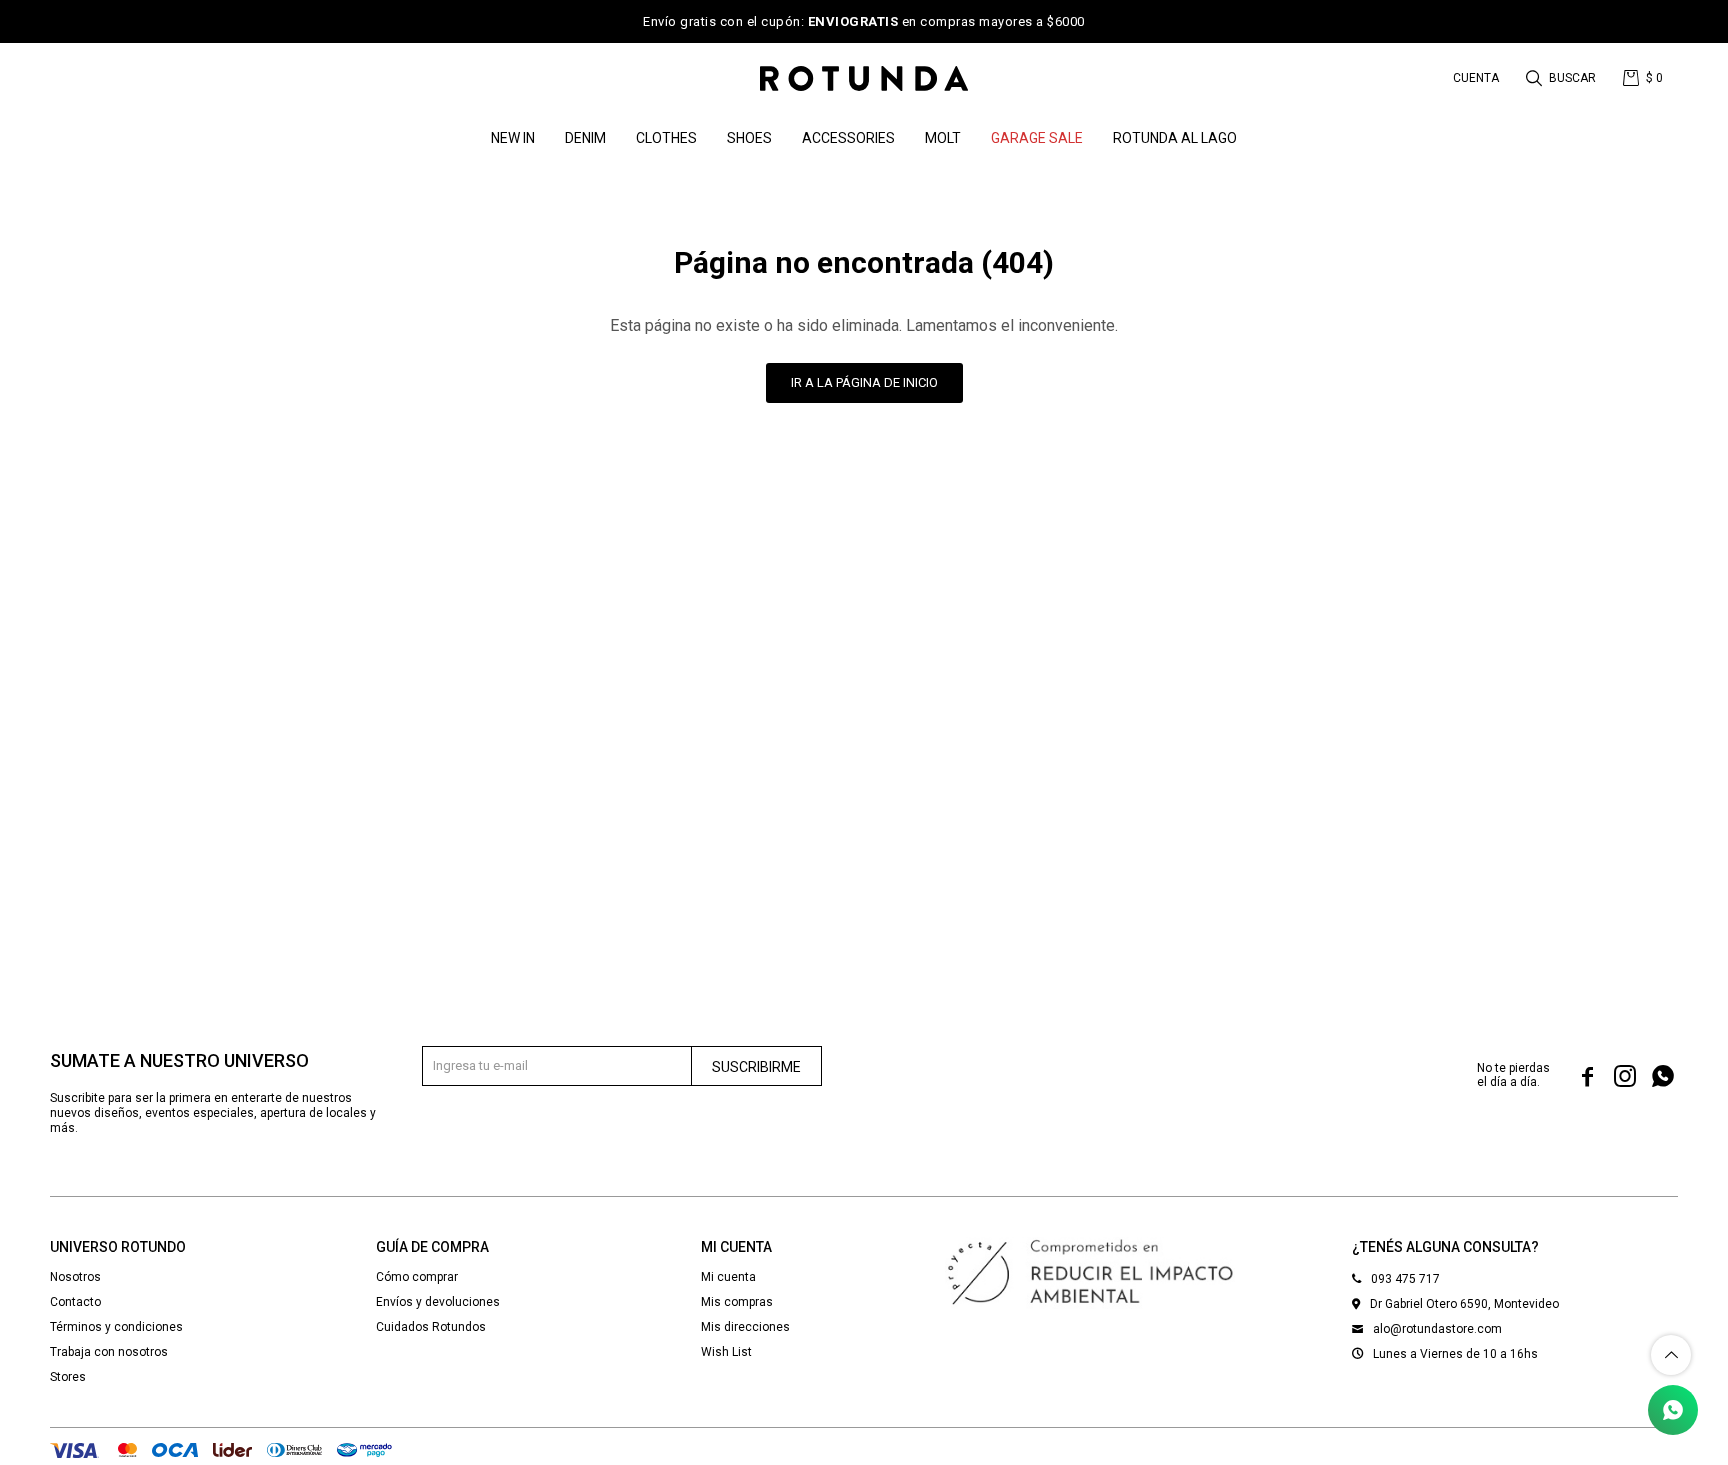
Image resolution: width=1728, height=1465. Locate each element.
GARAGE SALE (1037, 138)
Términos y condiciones (116, 1327)
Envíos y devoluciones (438, 1302)
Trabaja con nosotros (109, 1352)
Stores (68, 1377)
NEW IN (513, 138)
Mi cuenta (728, 1277)
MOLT (943, 138)
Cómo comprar (417, 1277)
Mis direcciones (745, 1327)
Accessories (848, 138)
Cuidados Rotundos (431, 1327)
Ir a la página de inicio (864, 382)
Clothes (666, 138)
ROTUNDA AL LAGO (1175, 138)
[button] (1562, 78)
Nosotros (75, 1277)
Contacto (75, 1302)
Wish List (726, 1352)
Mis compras (737, 1302)
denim (585, 138)
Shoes (749, 138)
